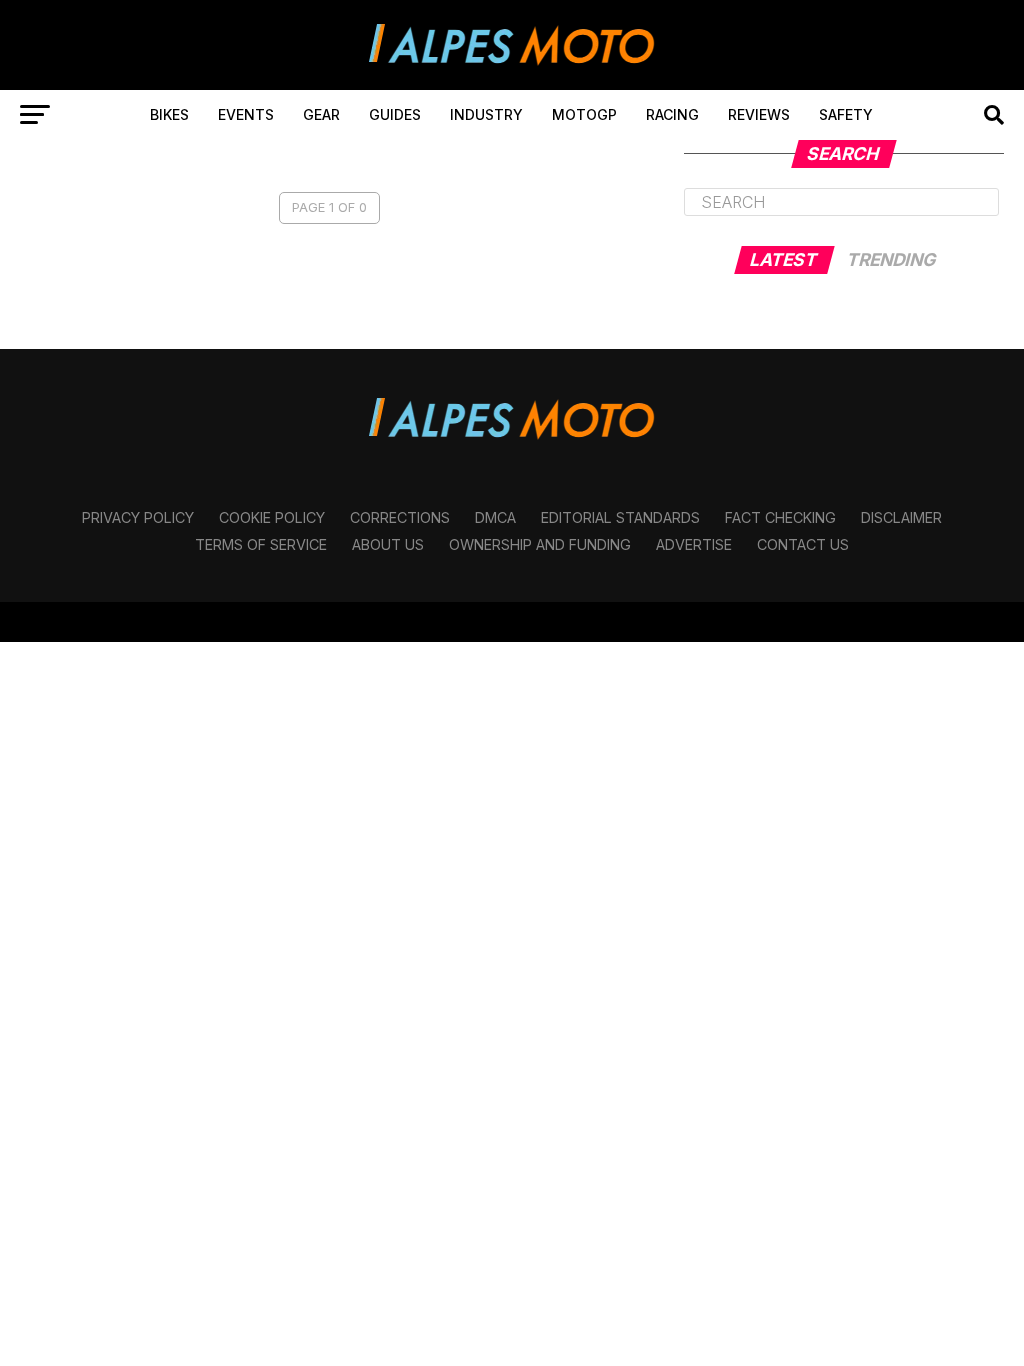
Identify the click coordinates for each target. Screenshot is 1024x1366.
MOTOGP (584, 114)
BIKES (169, 114)
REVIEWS (759, 114)
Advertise (694, 544)
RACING (672, 114)
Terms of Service (261, 544)
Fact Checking (780, 517)
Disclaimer (901, 517)
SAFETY (846, 114)
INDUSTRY (486, 114)
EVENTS (246, 114)
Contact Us (803, 544)
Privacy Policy (138, 517)
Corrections (400, 517)
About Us (388, 544)
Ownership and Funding (540, 544)
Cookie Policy (272, 517)
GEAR (321, 114)
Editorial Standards (620, 517)
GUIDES (395, 114)
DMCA (495, 517)
